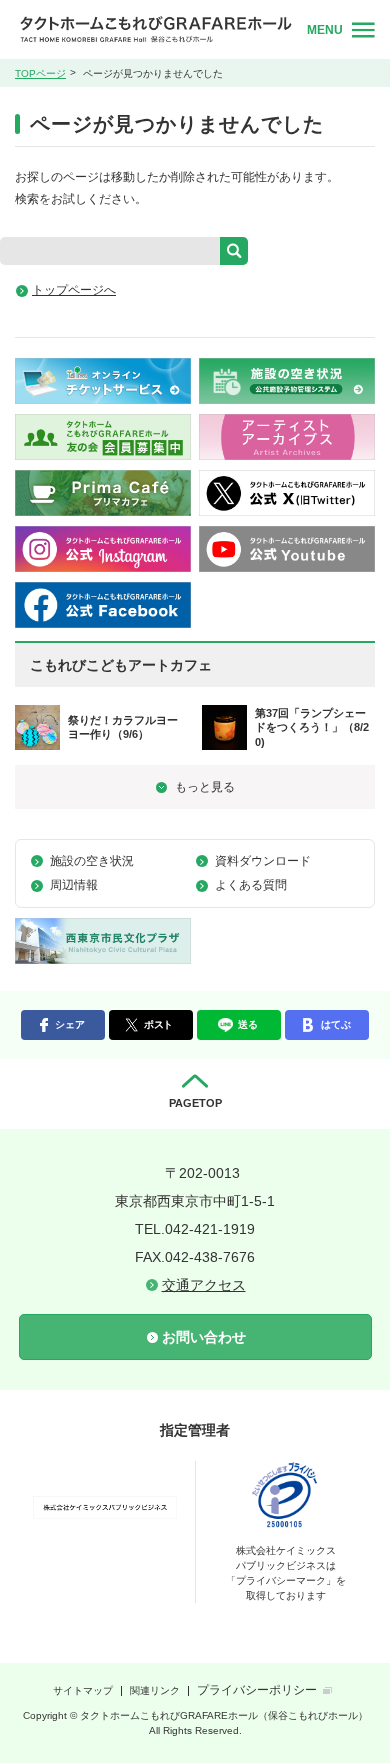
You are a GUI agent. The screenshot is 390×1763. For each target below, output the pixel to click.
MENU (325, 30)
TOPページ (40, 73)
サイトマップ (83, 1690)
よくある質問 (251, 885)
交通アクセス (204, 1285)
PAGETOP (195, 1103)
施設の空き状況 (92, 861)
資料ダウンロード (263, 861)
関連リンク (155, 1690)
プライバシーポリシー (257, 1690)
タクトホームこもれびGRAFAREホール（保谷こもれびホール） (156, 29)
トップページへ (74, 290)
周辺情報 (74, 885)
